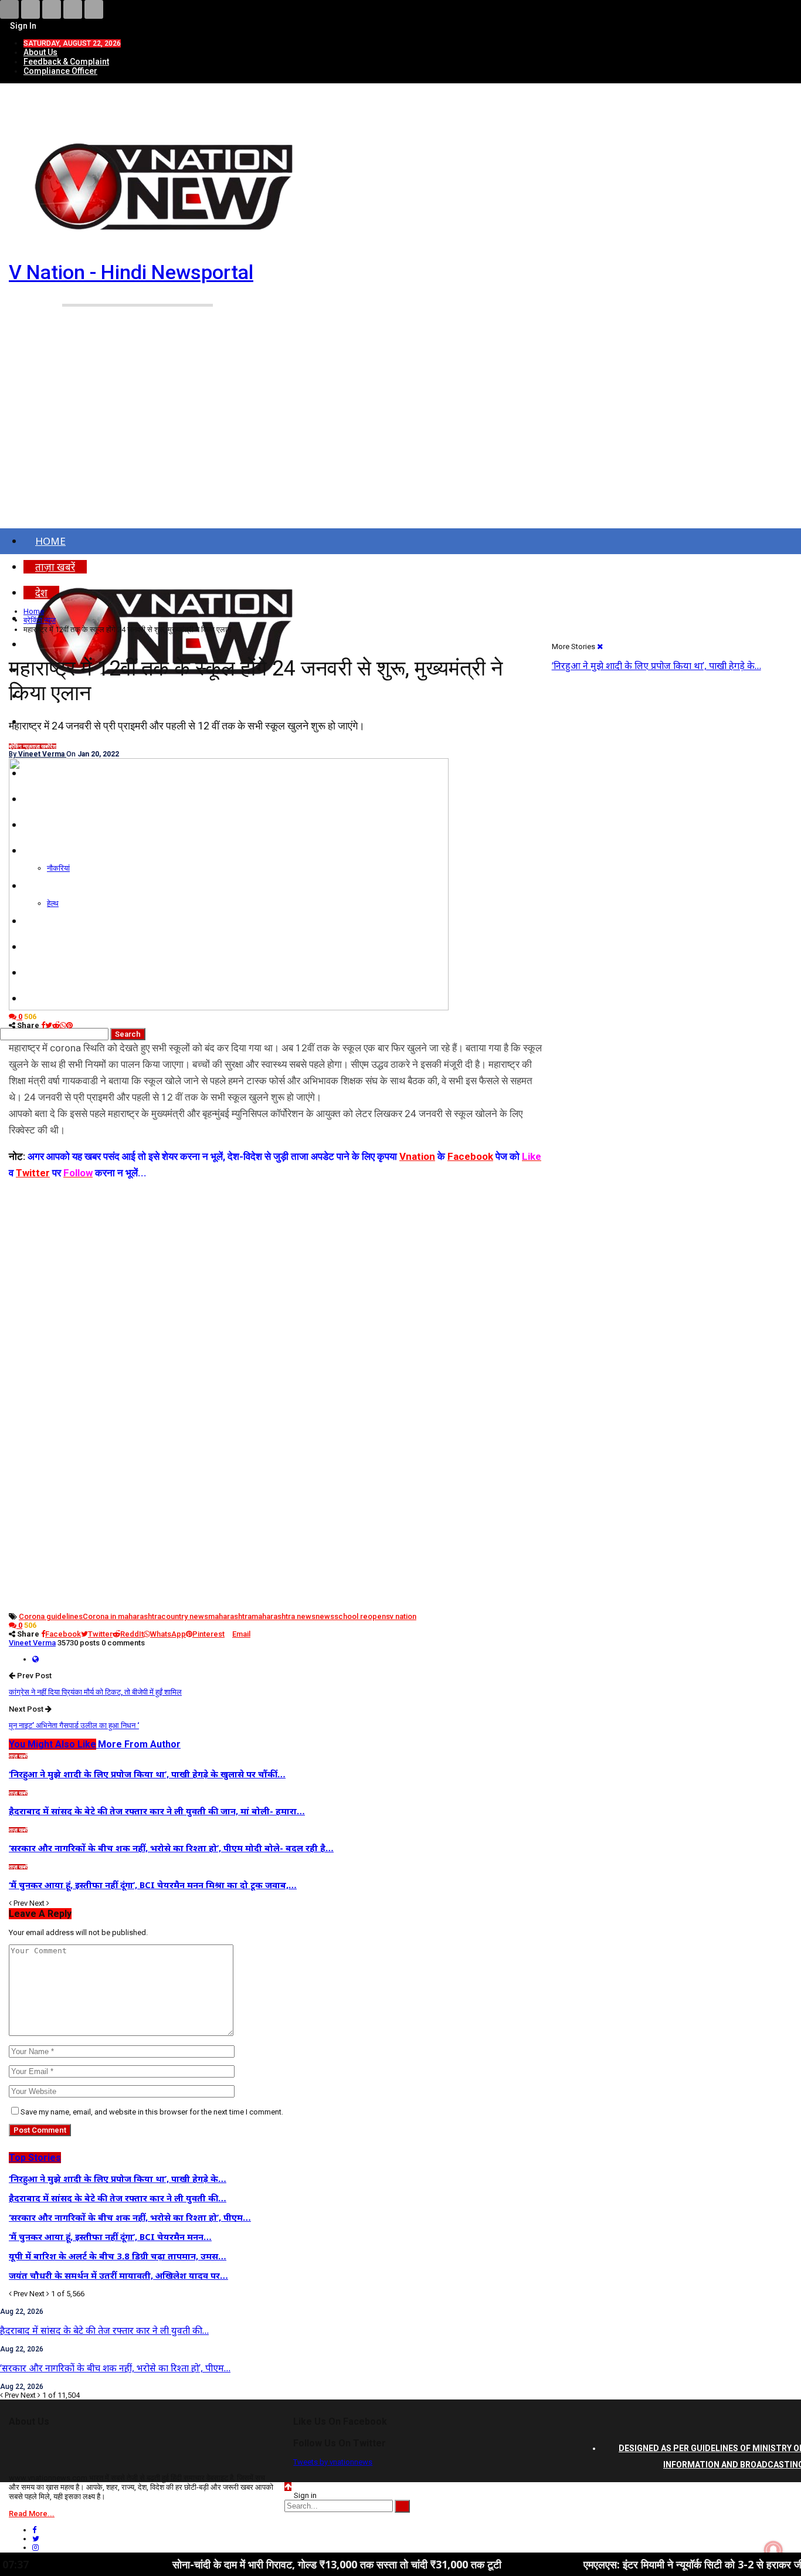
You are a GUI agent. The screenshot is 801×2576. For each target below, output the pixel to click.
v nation (403, 1616)
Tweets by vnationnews (333, 2462)
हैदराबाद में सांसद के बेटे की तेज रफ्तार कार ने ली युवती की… (104, 2330)
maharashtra (230, 1616)
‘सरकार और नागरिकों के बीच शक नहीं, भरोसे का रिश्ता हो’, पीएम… (115, 2368)
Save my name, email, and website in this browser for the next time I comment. (152, 2112)
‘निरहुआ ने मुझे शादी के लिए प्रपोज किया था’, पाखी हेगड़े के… (656, 666)
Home (50, 541)
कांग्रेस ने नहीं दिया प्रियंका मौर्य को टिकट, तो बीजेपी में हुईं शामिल (95, 1692)
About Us (40, 52)
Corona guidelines (51, 1616)
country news (185, 1616)
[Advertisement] (400, 439)
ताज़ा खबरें (40, 746)
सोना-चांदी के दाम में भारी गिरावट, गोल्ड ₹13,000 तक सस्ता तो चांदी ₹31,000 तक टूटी (265, 2564)
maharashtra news (284, 1616)
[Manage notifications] (773, 2550)
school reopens (362, 1616)
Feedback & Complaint (66, 62)
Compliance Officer (60, 71)
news (325, 1616)
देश (53, 746)
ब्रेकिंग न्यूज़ (20, 746)
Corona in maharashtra (122, 1616)
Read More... (32, 2514)
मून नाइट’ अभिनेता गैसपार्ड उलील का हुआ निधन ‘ (74, 1725)
